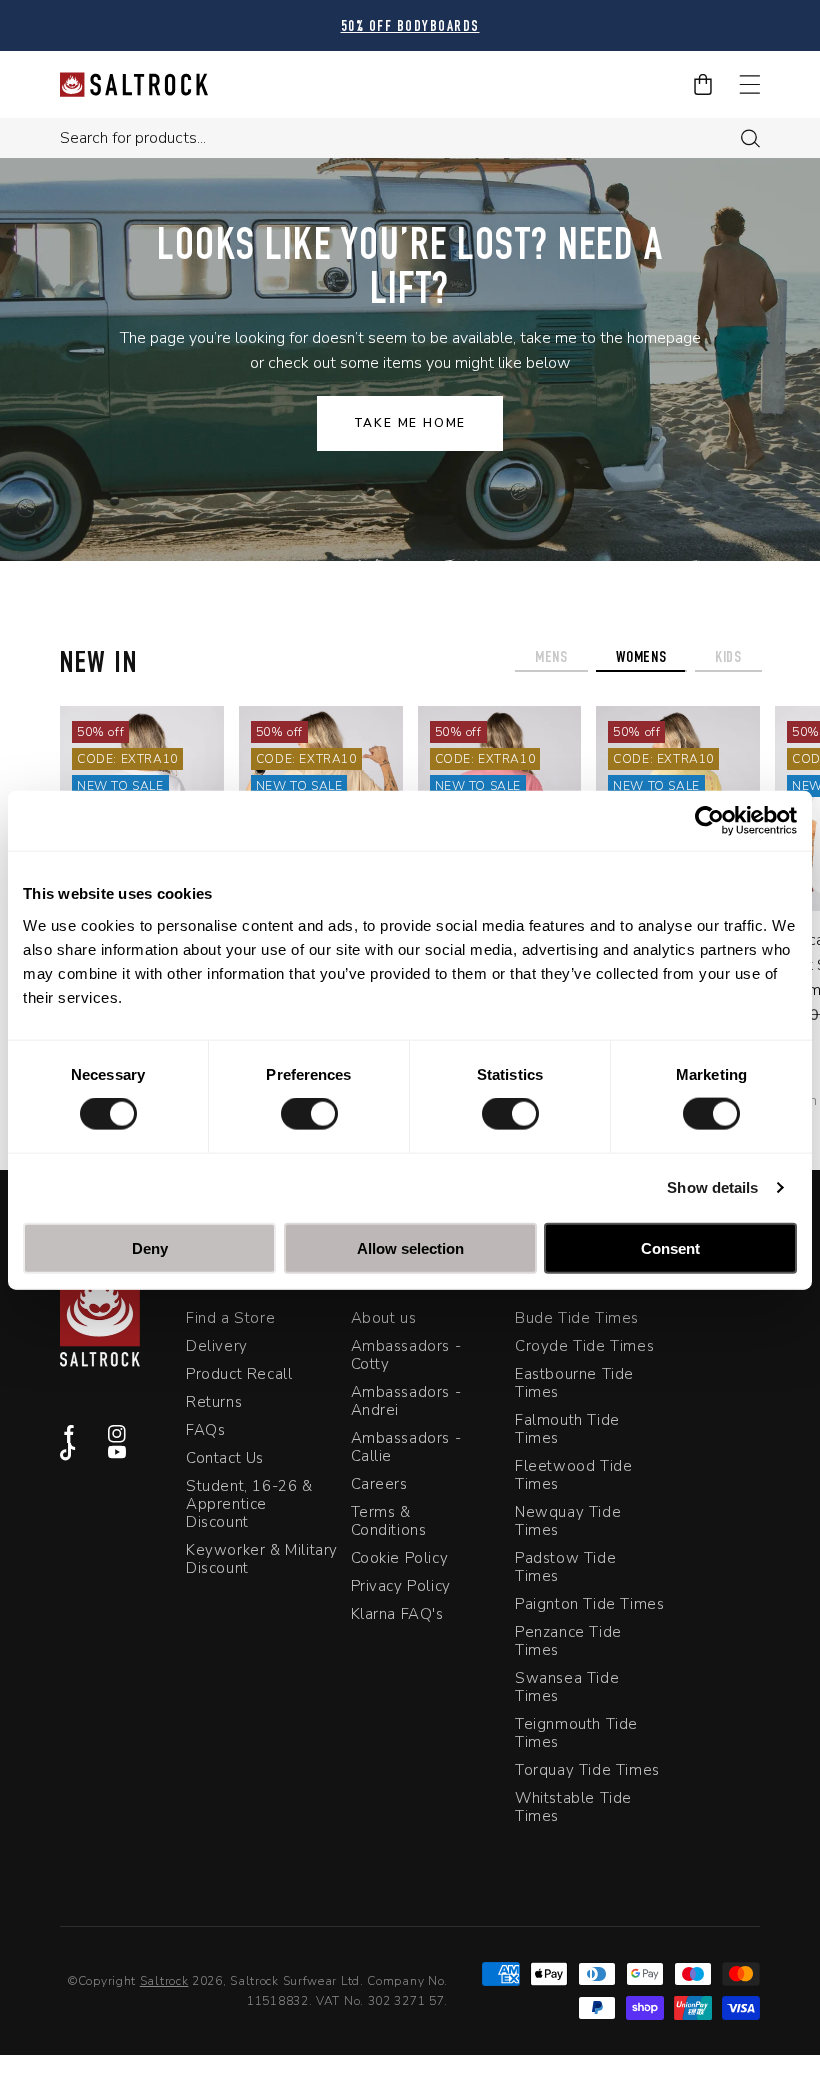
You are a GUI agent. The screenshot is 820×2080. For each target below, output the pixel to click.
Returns (214, 1402)
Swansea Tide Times (567, 1687)
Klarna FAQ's (397, 1614)
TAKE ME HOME (410, 423)
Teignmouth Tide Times (576, 1733)
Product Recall (239, 1374)
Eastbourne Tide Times (574, 1383)
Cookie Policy (400, 1558)
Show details (712, 1187)
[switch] (309, 1114)
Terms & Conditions (389, 1521)
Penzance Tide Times (568, 1641)
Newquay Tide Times (568, 1521)
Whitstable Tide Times (573, 1807)
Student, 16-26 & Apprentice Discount (249, 1504)
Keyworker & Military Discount (262, 1559)
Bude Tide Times (577, 1318)
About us (384, 1318)
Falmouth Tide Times (567, 1429)
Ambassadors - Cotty (406, 1355)
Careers (379, 1484)
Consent (670, 1247)
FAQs (205, 1430)
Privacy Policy (401, 1586)
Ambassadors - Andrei (406, 1401)
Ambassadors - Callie (406, 1447)
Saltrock (164, 1981)
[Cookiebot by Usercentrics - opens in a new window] (709, 821)
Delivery (217, 1346)
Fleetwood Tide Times (573, 1475)
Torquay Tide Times (587, 1770)
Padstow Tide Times (565, 1567)
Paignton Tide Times (589, 1604)
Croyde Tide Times (584, 1346)
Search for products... (133, 138)
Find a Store (230, 1318)
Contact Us (225, 1458)
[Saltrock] (134, 84)
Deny (150, 1247)
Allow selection (410, 1247)
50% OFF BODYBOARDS (410, 27)
